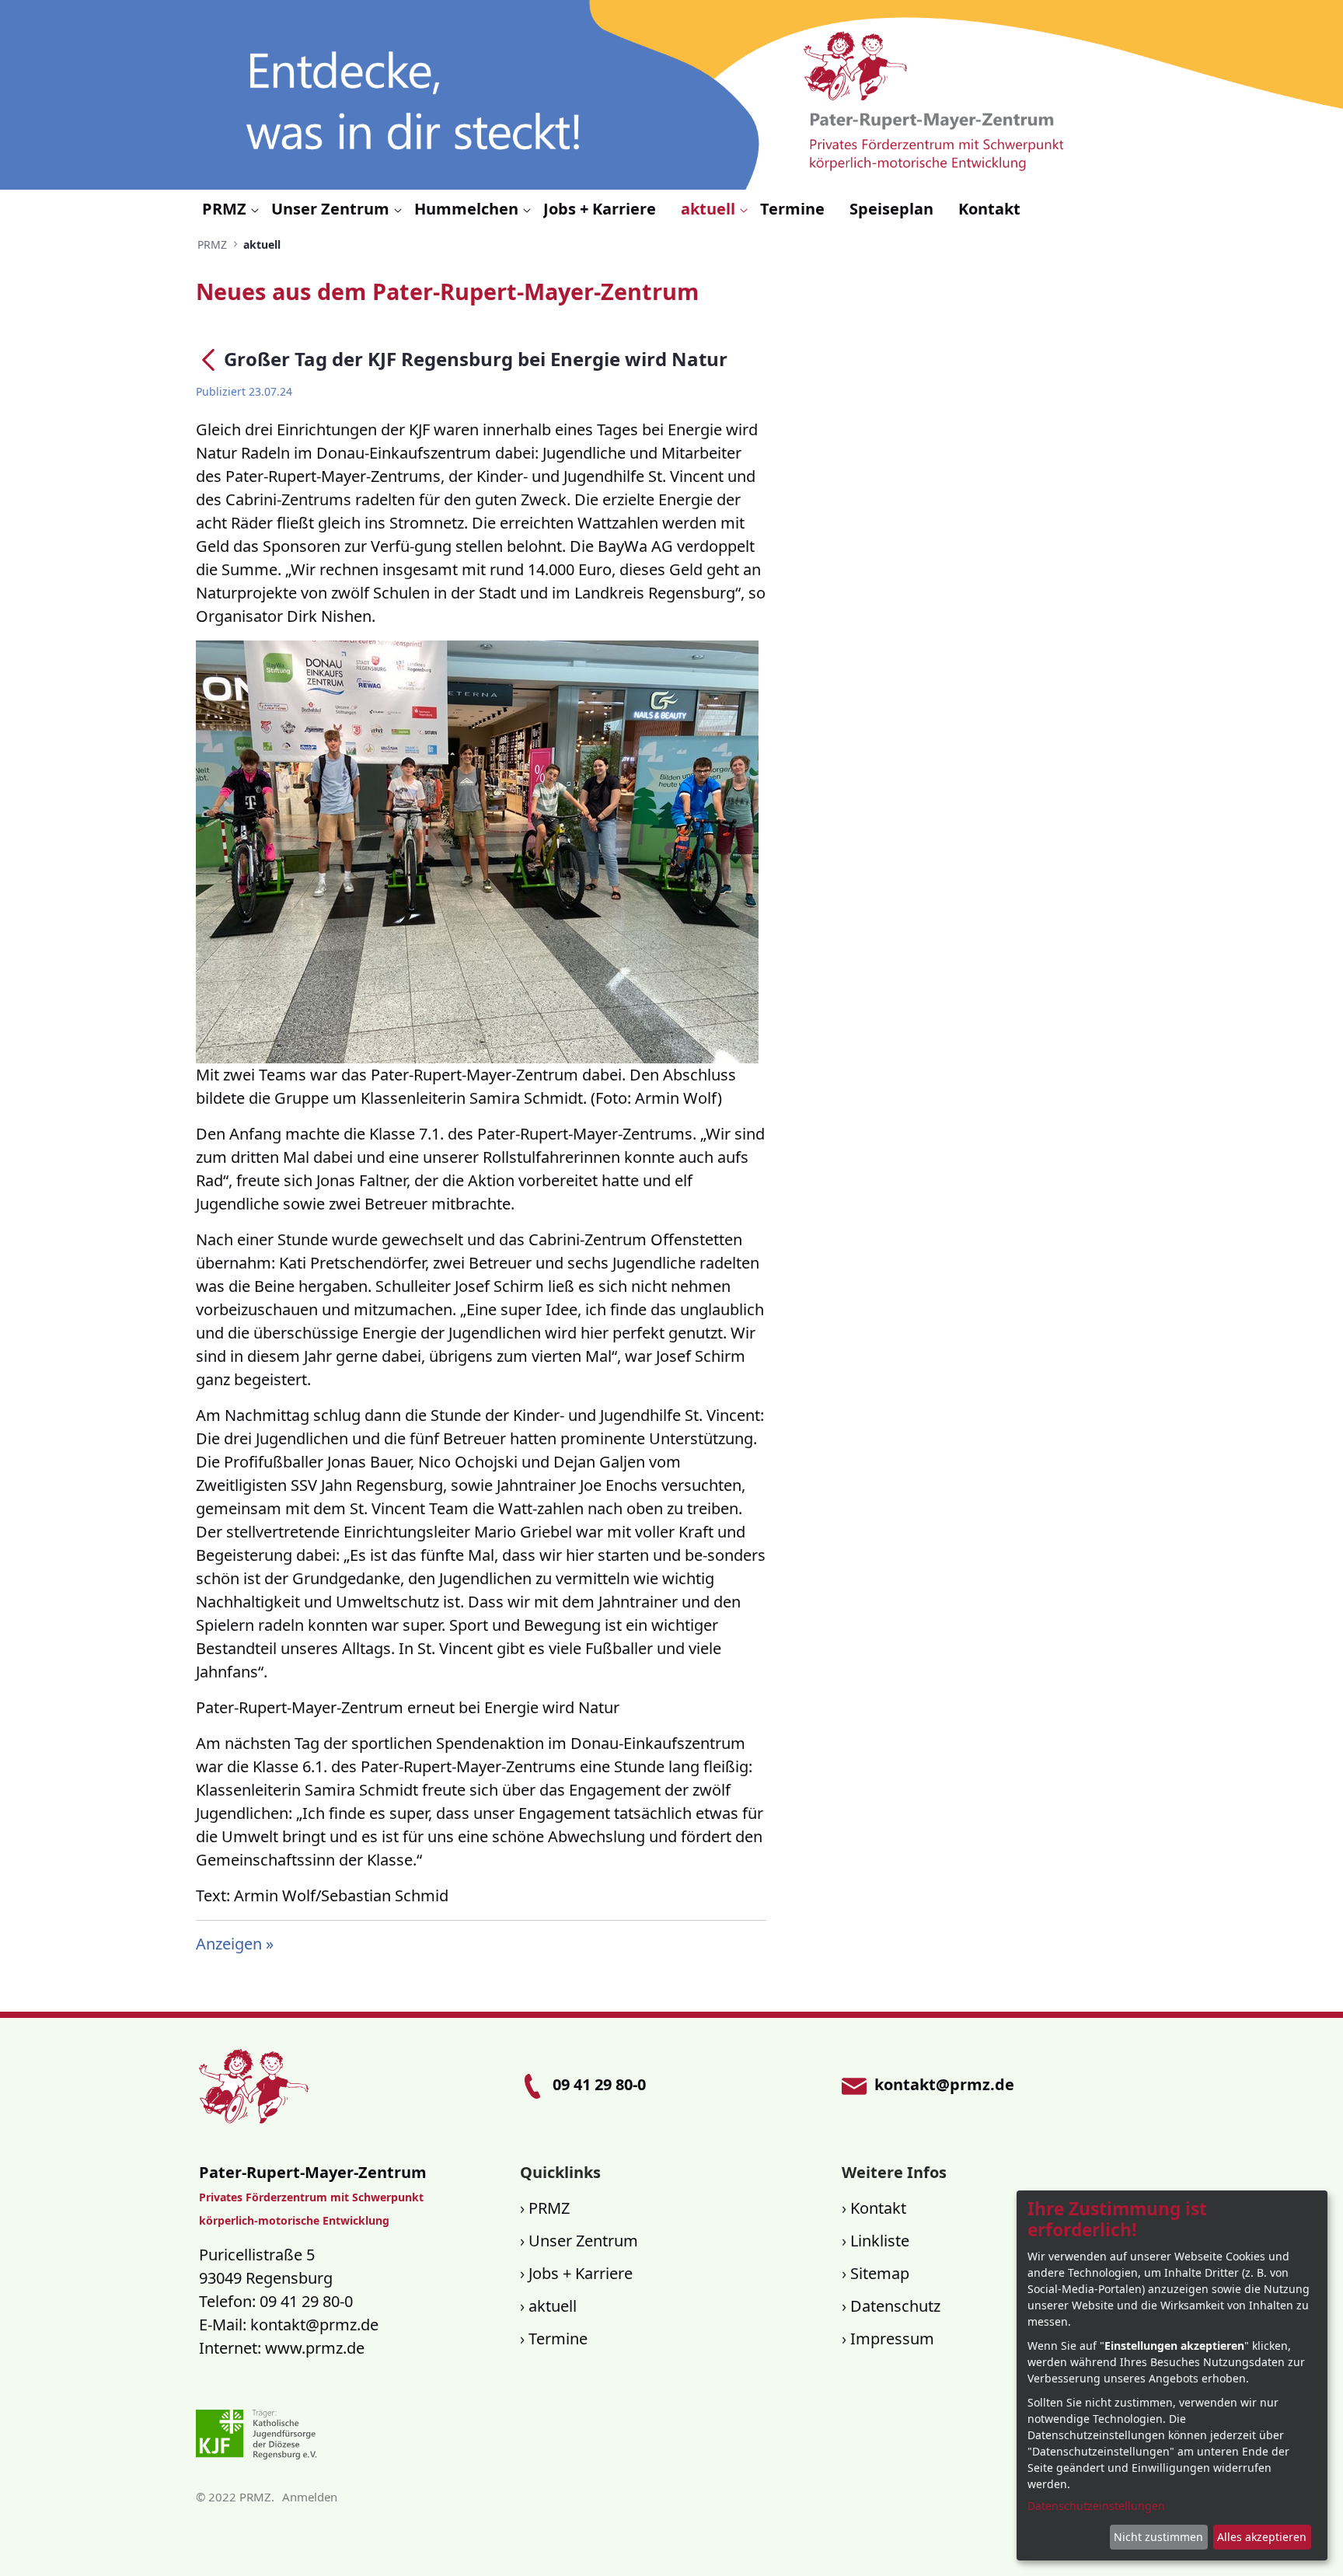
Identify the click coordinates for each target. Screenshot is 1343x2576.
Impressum (892, 2339)
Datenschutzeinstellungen (1096, 2506)
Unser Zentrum (583, 2241)
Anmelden (310, 2497)
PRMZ (549, 2208)
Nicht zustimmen (1158, 2537)
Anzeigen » (235, 1944)
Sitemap (880, 2273)
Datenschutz (895, 2306)
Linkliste (880, 2241)
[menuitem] (230, 209)
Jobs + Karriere (581, 2273)
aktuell (553, 2306)
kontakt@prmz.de (314, 2325)
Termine (558, 2339)
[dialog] (1172, 2375)
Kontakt (878, 2208)
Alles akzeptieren (1262, 2537)
